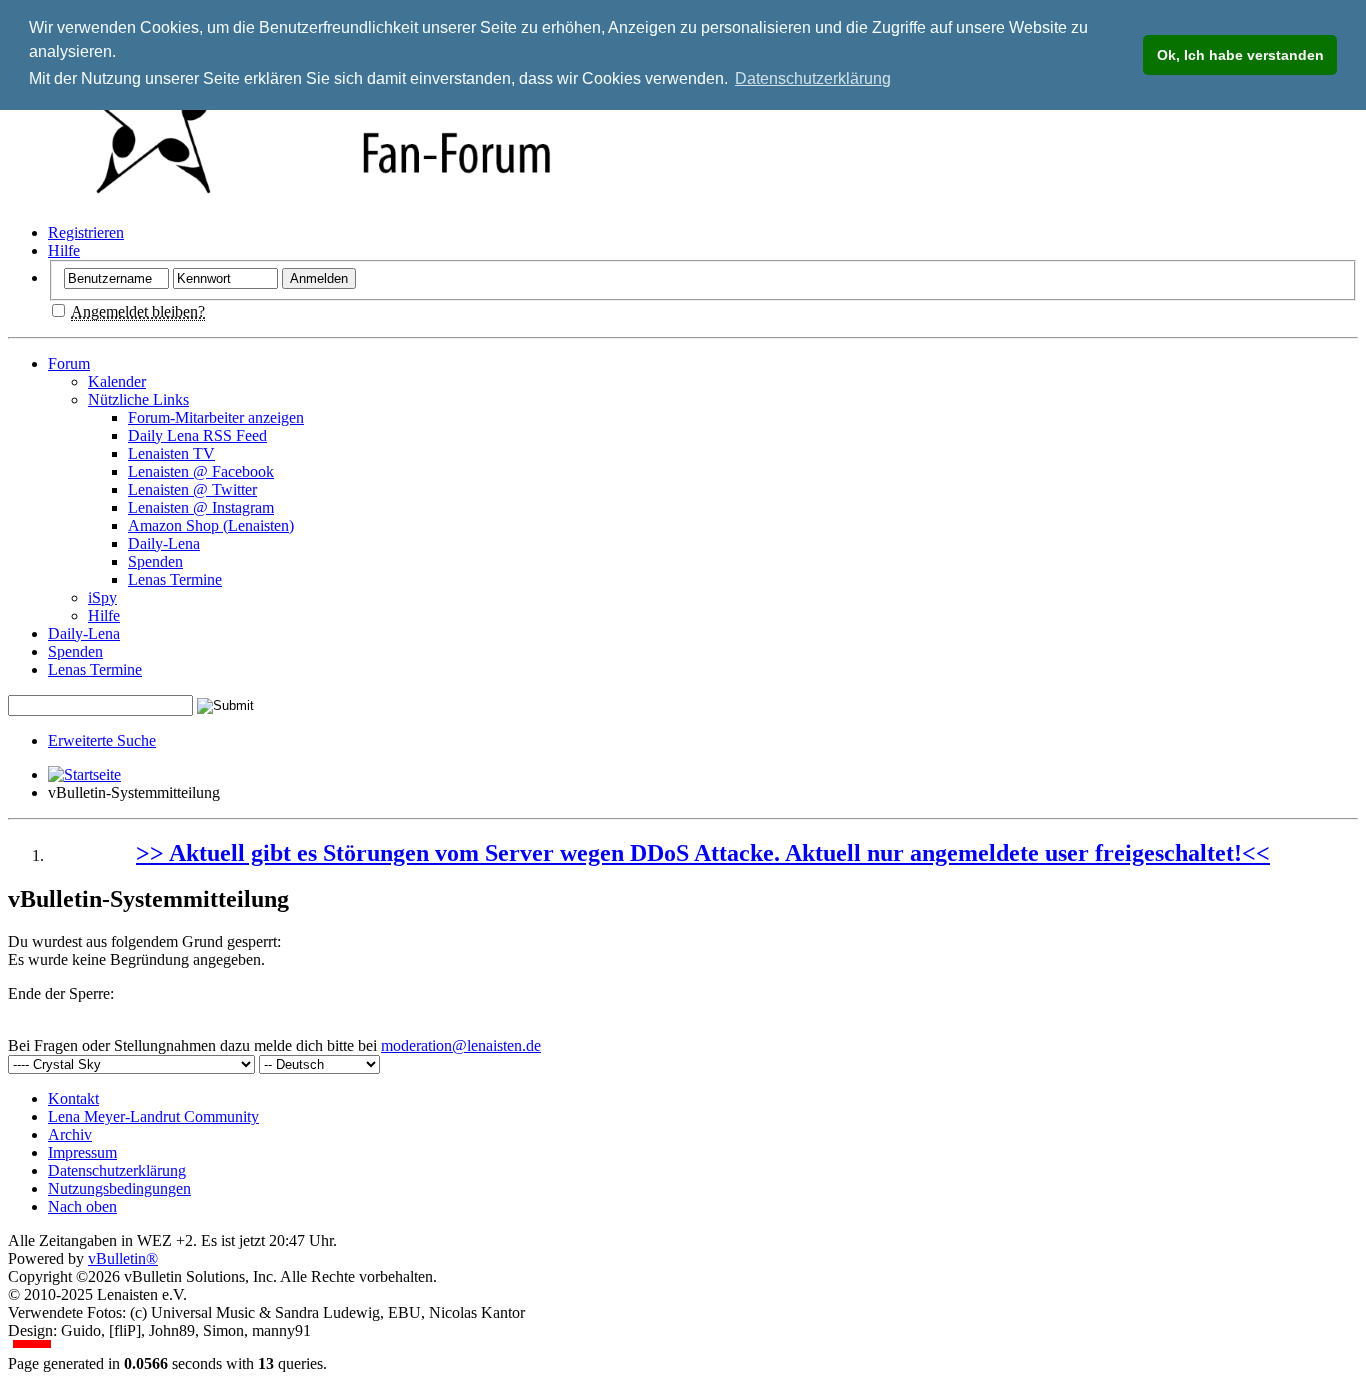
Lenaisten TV (171, 453)
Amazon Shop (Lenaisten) (211, 525)
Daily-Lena (164, 543)
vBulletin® (123, 1258)
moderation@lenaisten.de (461, 1045)
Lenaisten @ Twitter (192, 489)
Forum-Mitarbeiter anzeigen (216, 417)
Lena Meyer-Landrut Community (153, 1116)
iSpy (102, 597)
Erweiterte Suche (102, 740)
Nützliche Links (138, 399)
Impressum (82, 1152)
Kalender (117, 381)
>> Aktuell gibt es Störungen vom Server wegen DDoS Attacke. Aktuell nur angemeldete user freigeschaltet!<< (703, 853)
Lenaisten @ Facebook (201, 471)
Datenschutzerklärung (117, 1170)
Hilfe (64, 250)
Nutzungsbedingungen (119, 1188)
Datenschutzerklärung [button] (813, 78)
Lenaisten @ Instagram (201, 507)
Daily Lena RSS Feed (197, 435)
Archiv (70, 1134)
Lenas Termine (175, 579)
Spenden (155, 561)
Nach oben (82, 1206)
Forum (69, 363)
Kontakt (73, 1098)
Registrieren (86, 232)
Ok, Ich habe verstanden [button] (1240, 55)
